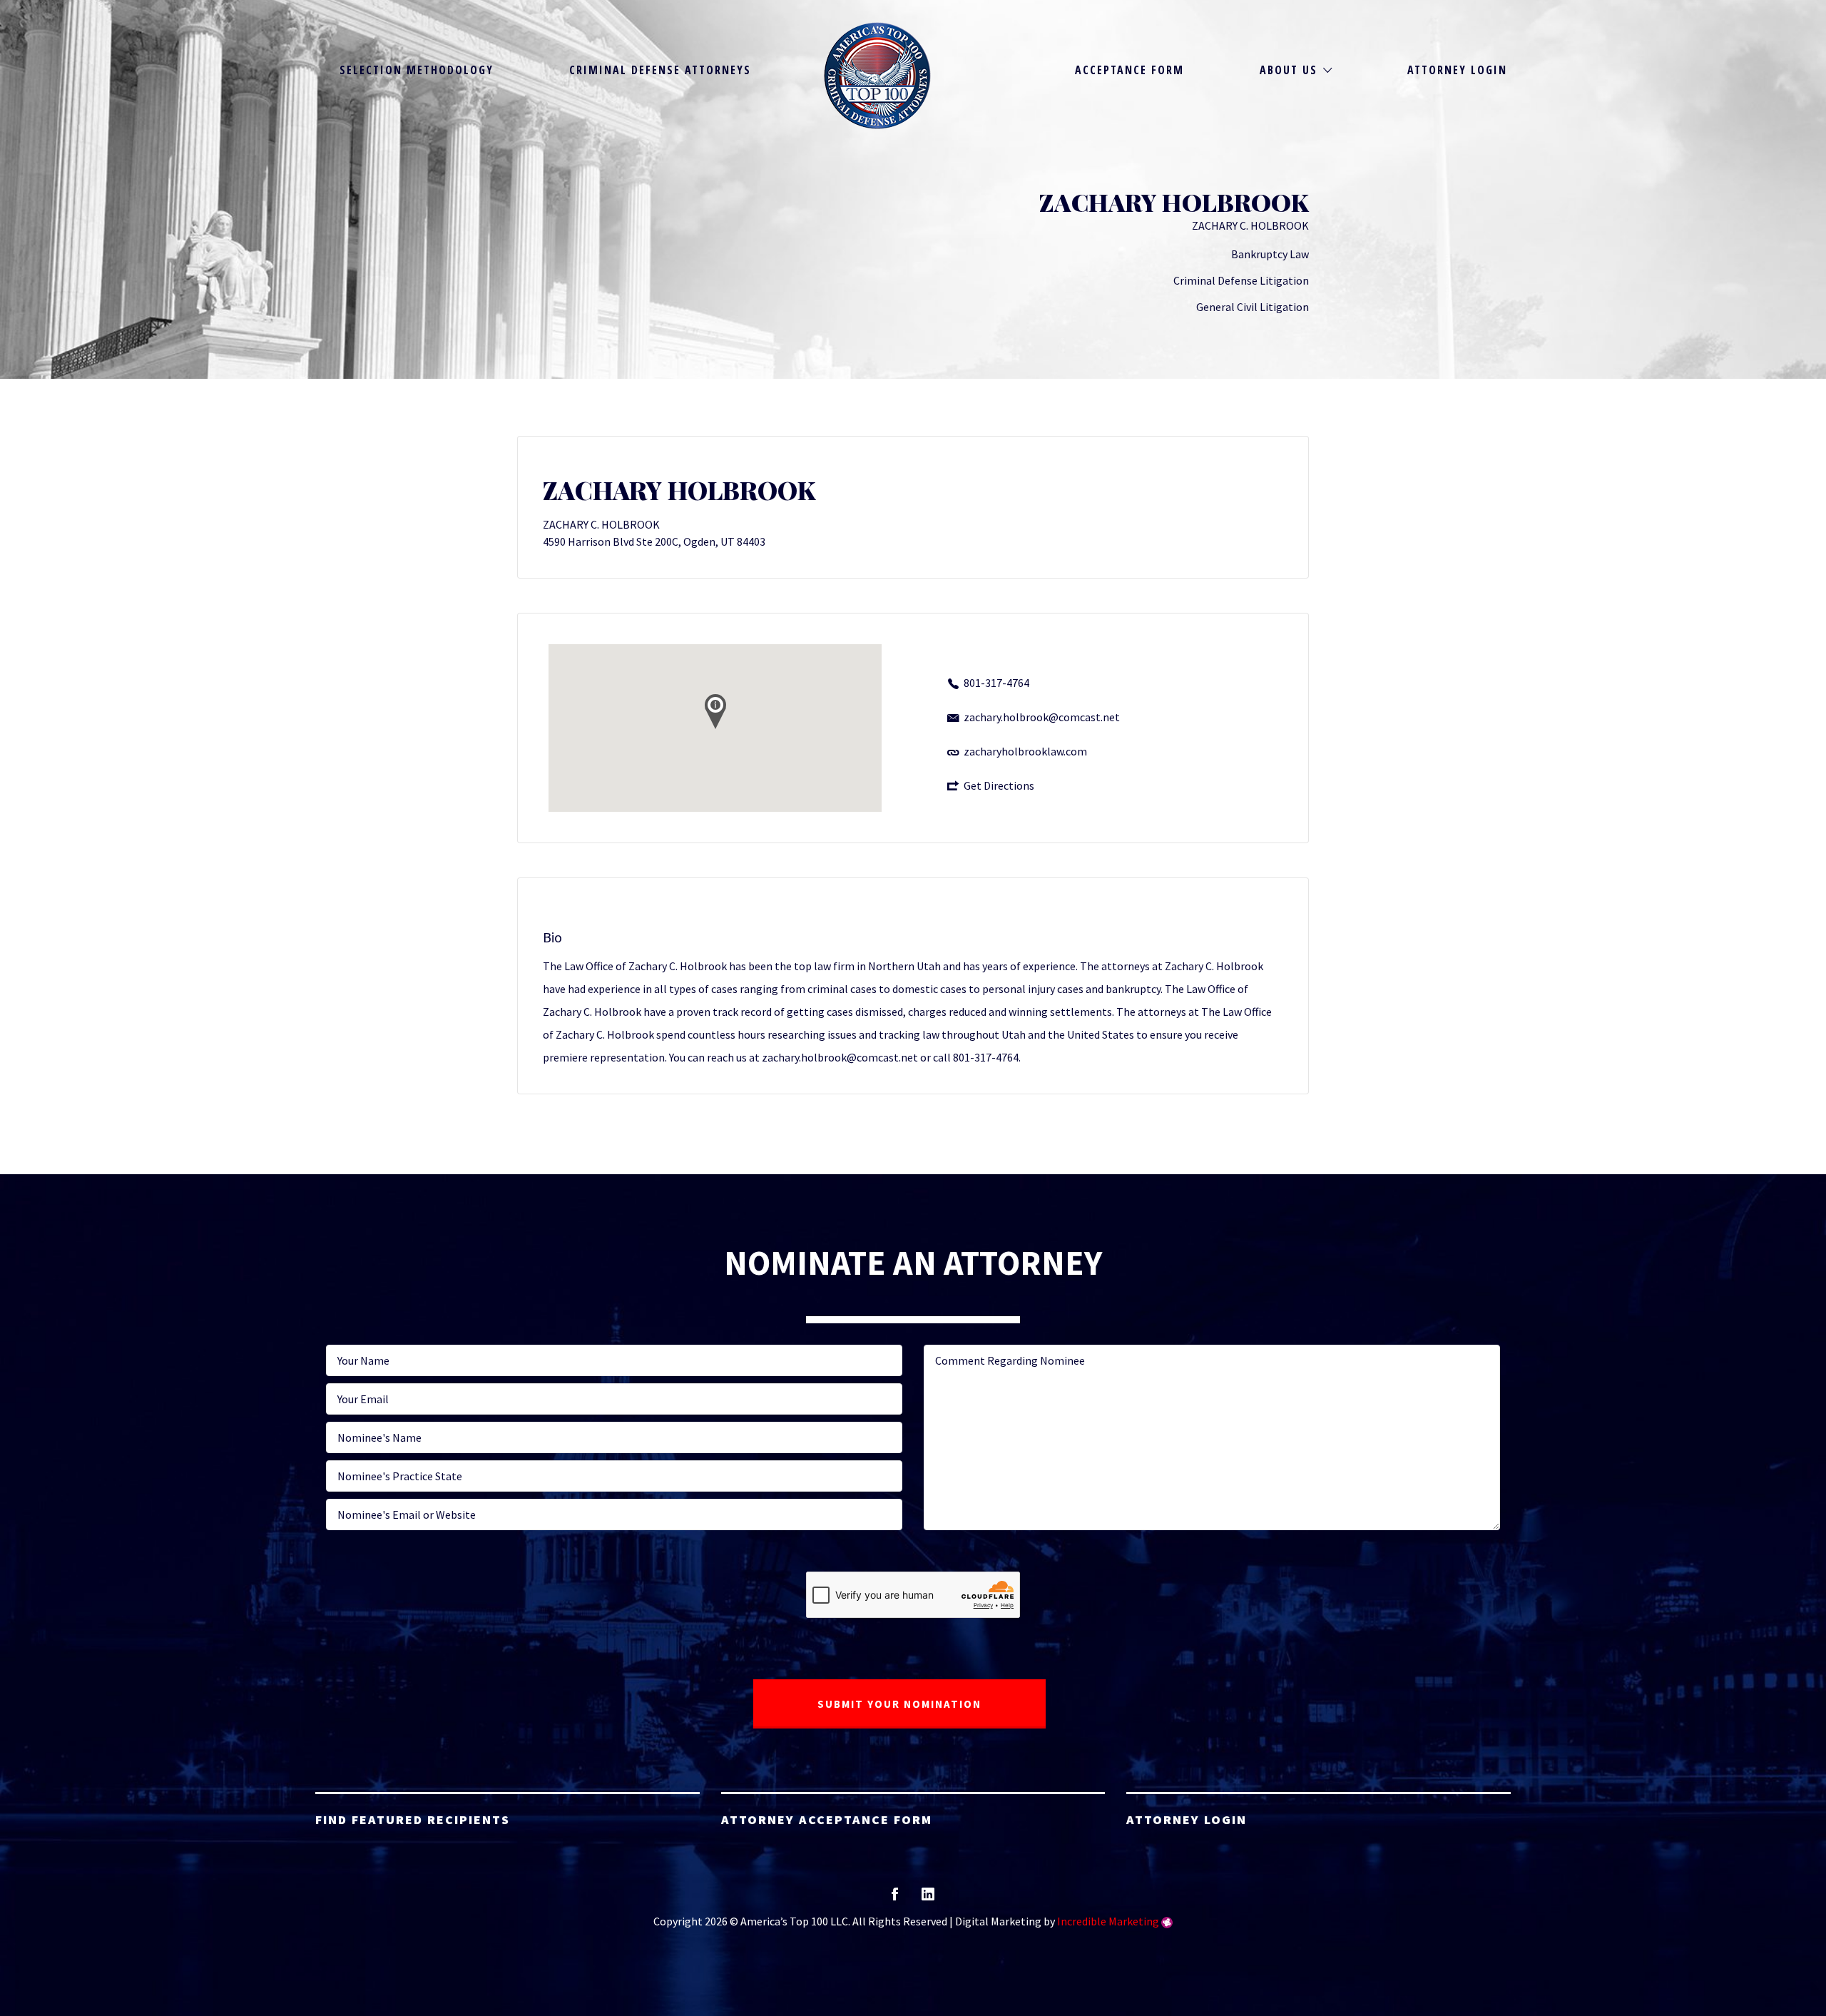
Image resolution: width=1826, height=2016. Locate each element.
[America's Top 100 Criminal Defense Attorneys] (877, 76)
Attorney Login (1457, 70)
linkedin (928, 1899)
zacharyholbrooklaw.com (1025, 751)
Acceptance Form (1129, 70)
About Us (1289, 70)
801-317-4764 (996, 683)
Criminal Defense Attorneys (660, 70)
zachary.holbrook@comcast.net (1042, 717)
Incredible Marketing (1108, 1921)
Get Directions (999, 785)
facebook (895, 1899)
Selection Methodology (417, 70)
